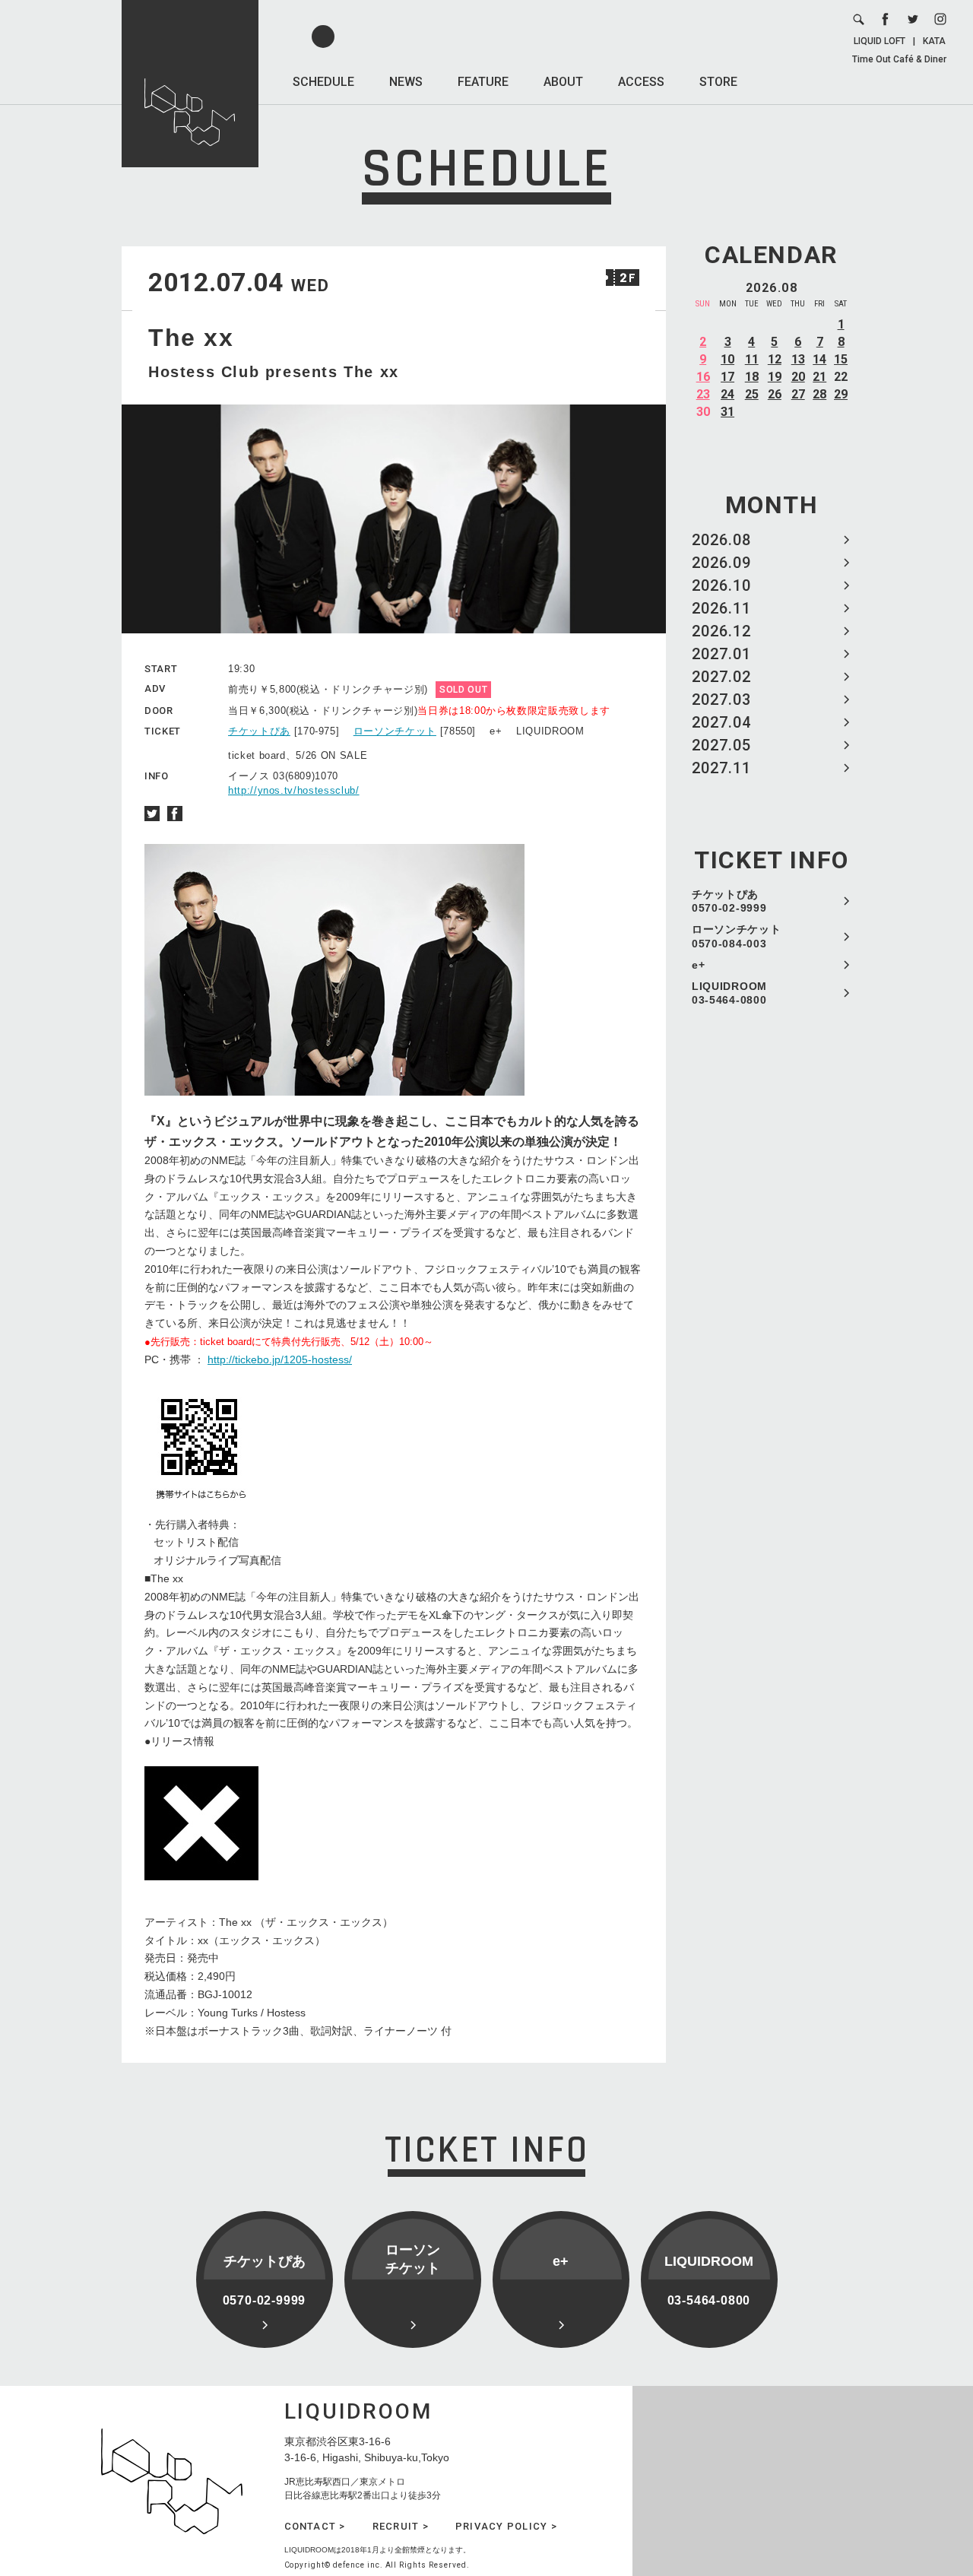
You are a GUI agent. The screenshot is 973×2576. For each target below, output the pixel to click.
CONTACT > (315, 2526)
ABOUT (563, 82)
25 (752, 394)
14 (819, 359)
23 (703, 394)
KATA (934, 41)
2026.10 (721, 585)
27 (798, 394)
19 (775, 377)
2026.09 (721, 563)
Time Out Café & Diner (899, 59)
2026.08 (721, 540)
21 (819, 377)
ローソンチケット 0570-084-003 (737, 936)
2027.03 (721, 700)
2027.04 (721, 722)
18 (752, 377)
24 (727, 394)
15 (841, 359)
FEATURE (483, 82)
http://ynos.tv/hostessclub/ (294, 790)
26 (775, 394)
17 (727, 377)
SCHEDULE (323, 82)
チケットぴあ (259, 731)
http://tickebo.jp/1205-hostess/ (280, 1359)
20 (798, 377)
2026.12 (721, 631)
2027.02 (721, 677)
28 (819, 394)
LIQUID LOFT (880, 41)
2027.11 (721, 768)
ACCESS (641, 82)
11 (752, 359)
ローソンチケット (395, 731)
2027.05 (721, 745)
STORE (718, 82)
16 (703, 377)
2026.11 (721, 608)
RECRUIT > (401, 2526)
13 (798, 359)
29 (841, 394)
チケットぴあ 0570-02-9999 (729, 901)
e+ (698, 965)
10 (727, 359)
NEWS (406, 82)
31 (727, 412)
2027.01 (721, 654)
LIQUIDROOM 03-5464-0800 (729, 993)
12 (775, 359)
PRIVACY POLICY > (506, 2526)
